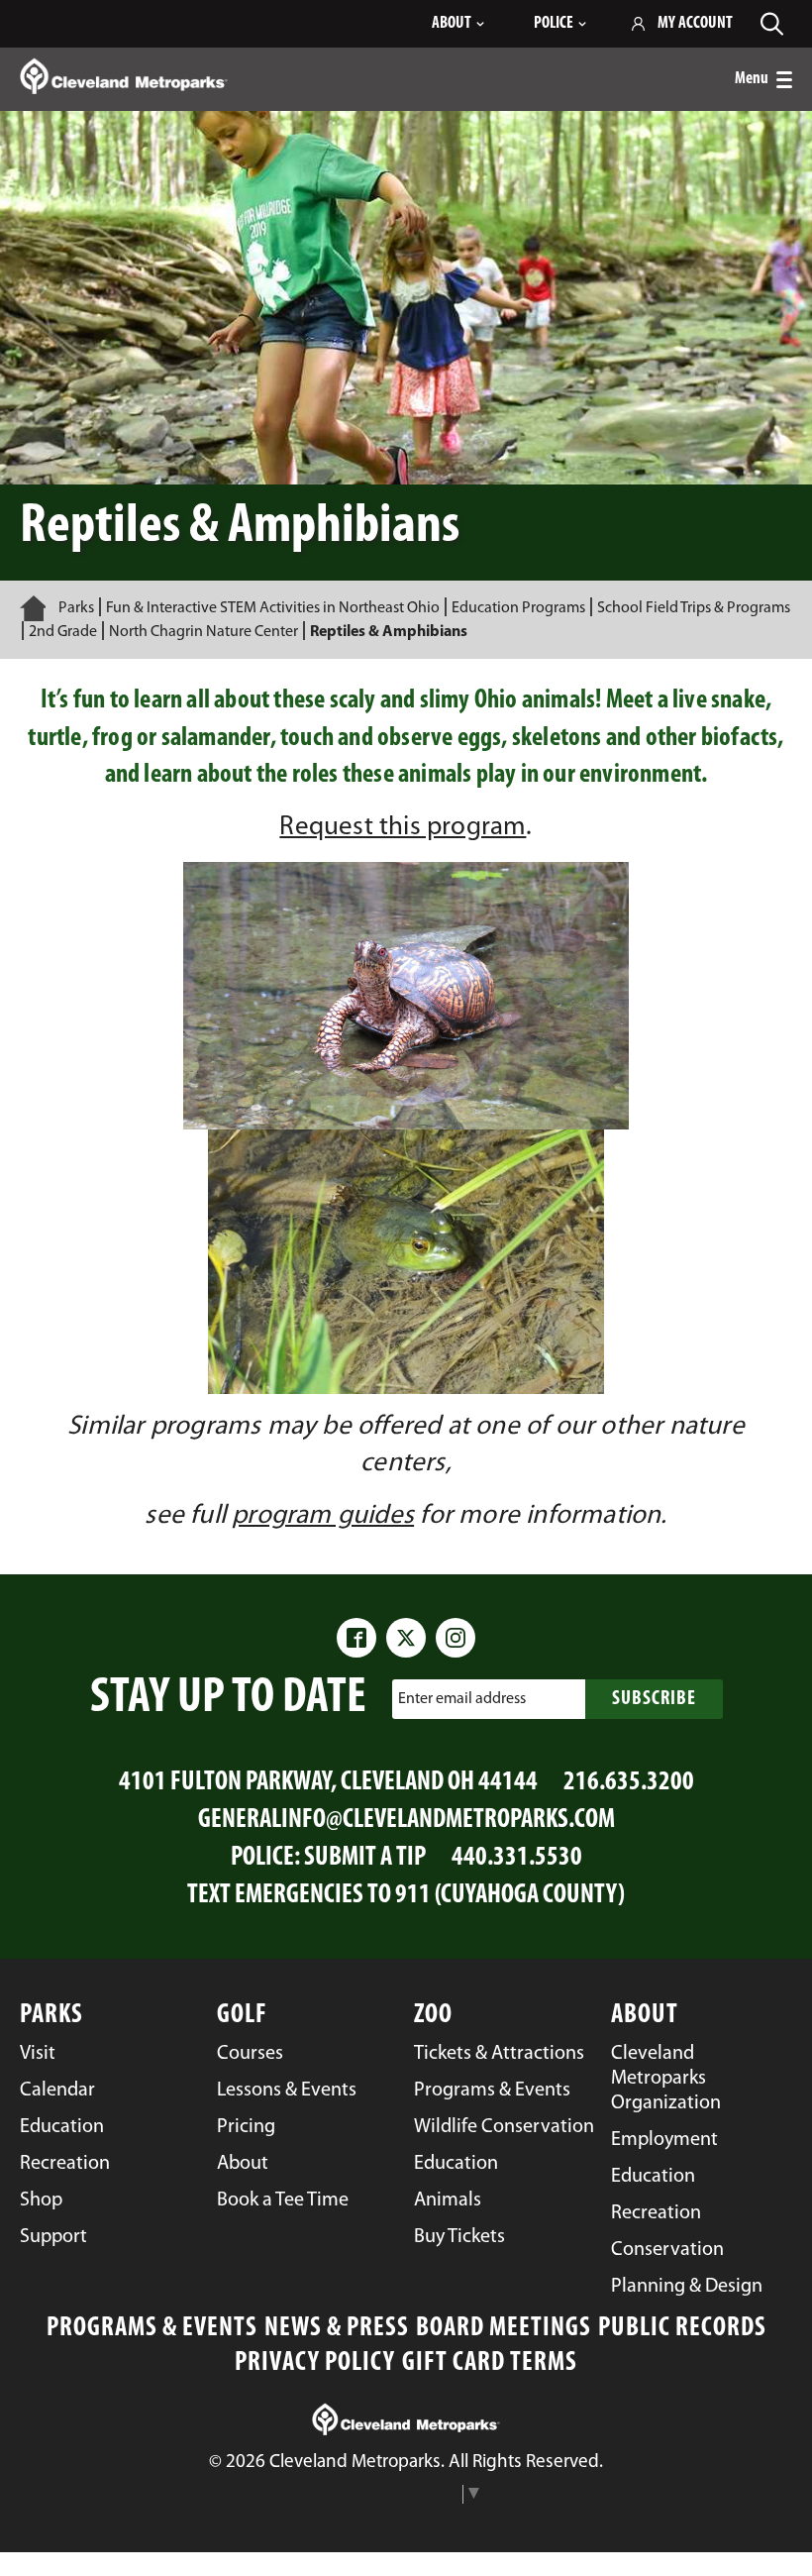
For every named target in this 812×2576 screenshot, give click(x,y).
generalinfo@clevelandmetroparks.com (406, 1821)
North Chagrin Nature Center (203, 632)
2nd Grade (63, 632)
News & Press (337, 2329)
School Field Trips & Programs (694, 608)
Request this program (403, 828)
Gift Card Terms (490, 2363)
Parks (76, 608)
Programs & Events (152, 2329)
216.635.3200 (629, 1783)
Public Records (682, 2329)
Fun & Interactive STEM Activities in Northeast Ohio (273, 608)
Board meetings (504, 2329)
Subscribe (654, 1699)
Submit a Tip (365, 1858)
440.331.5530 (517, 1858)
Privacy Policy (315, 2363)
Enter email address (462, 1699)
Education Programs (518, 608)
